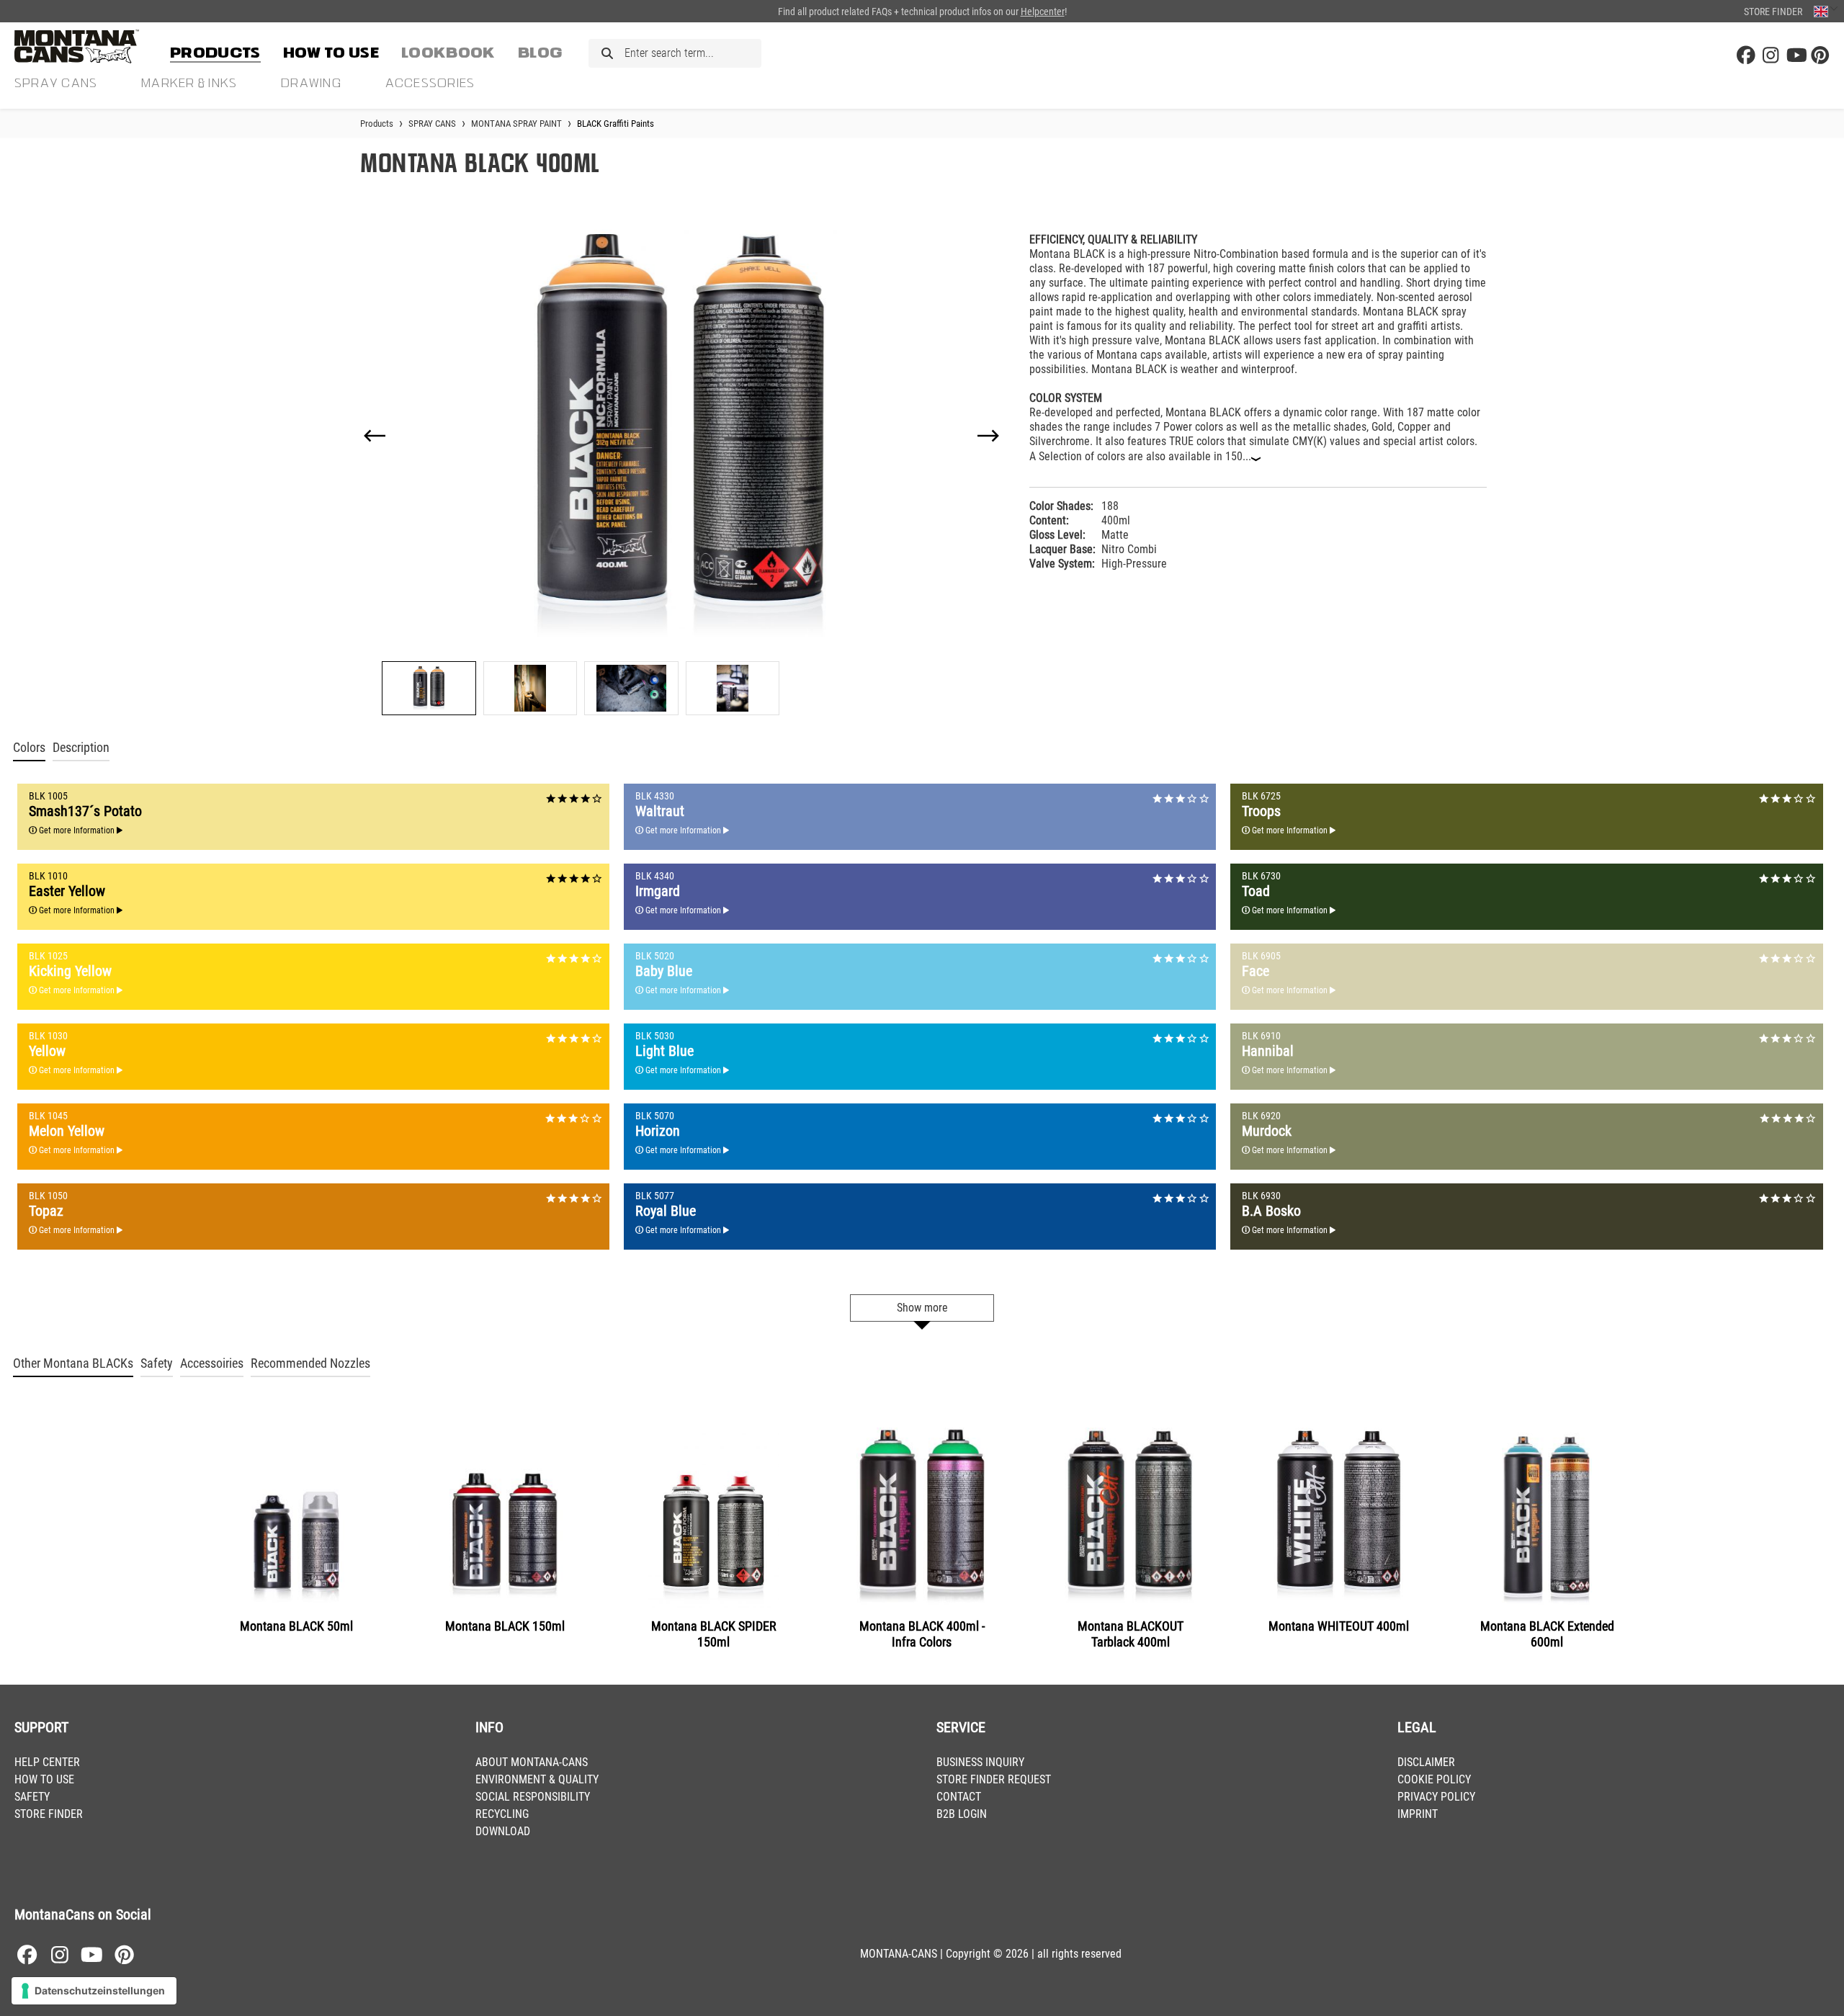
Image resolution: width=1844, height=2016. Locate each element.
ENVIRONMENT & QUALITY (537, 1779)
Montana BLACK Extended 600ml (1547, 1634)
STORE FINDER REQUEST (994, 1779)
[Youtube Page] (1796, 56)
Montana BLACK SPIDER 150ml (714, 1634)
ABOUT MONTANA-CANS (532, 1762)
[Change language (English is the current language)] (1826, 11)
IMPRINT (1418, 1814)
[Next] (988, 436)
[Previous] (375, 436)
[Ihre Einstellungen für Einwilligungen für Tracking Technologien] (94, 1991)
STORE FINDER (49, 1814)
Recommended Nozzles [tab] (310, 1363)
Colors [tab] (29, 748)
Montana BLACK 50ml (296, 1626)
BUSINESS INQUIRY (980, 1762)
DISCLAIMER (1426, 1762)
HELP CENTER (47, 1762)
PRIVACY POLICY (1436, 1797)
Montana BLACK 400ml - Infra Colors (922, 1634)
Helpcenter (1043, 12)
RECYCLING (502, 1814)
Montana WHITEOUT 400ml (1339, 1626)
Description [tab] (81, 748)
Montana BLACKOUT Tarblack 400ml (1131, 1634)
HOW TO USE (44, 1779)
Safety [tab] (157, 1363)
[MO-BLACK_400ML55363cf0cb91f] (682, 435)
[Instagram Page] (1771, 56)
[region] (682, 468)
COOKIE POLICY (1434, 1779)
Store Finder (1773, 12)
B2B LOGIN (962, 1814)
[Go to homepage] (86, 46)
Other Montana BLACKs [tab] (73, 1363)
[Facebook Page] (1746, 56)
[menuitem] (215, 50)
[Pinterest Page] (1820, 56)
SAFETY (32, 1797)
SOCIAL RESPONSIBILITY (533, 1797)
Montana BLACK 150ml (505, 1626)
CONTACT (959, 1797)
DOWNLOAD (503, 1831)
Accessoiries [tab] (212, 1363)
